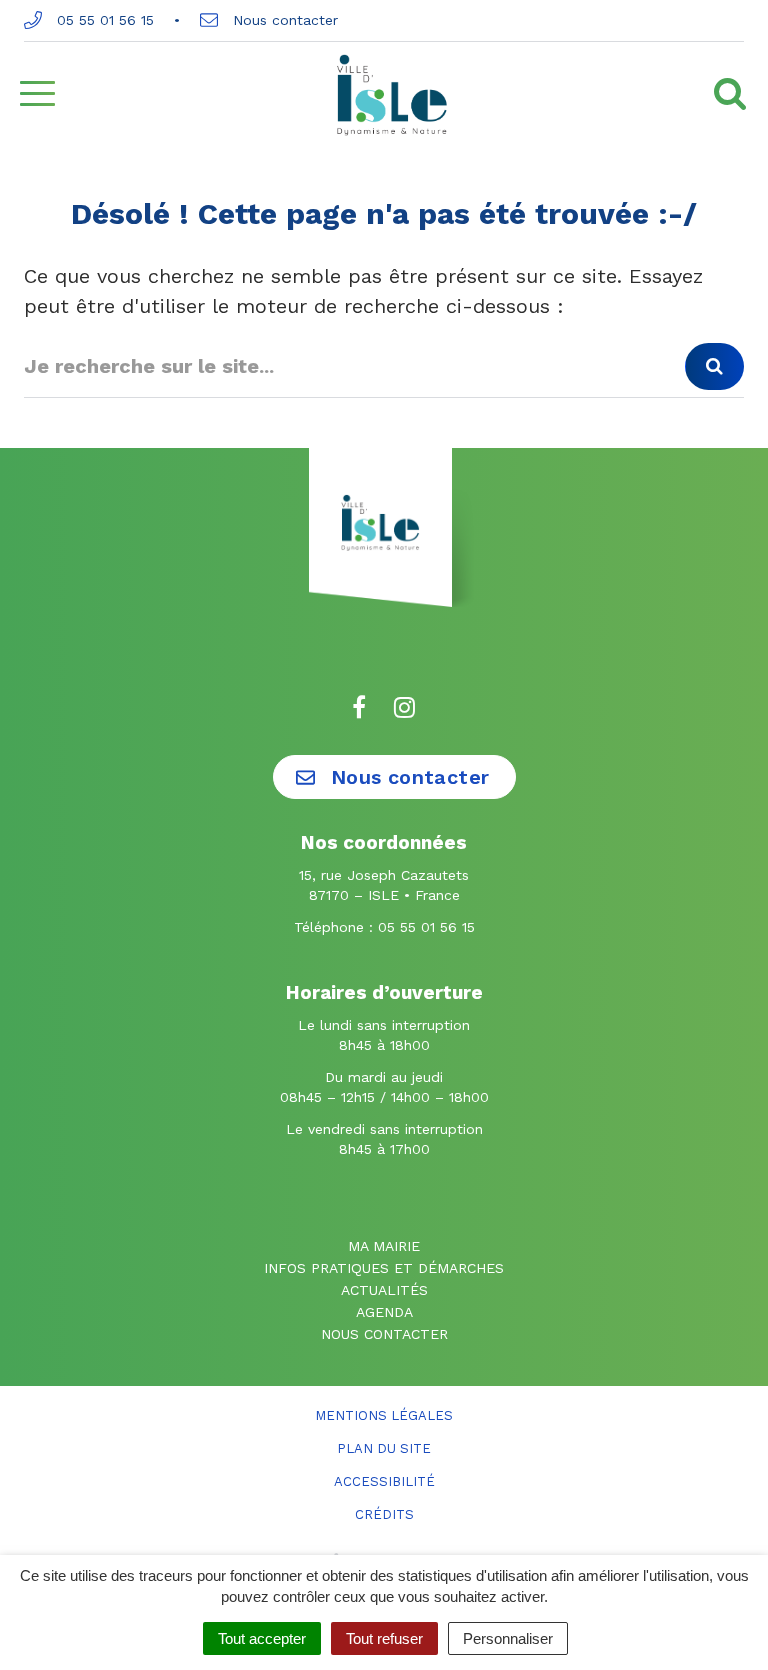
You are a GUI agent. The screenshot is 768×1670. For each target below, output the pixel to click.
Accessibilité (384, 1481)
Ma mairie (384, 1246)
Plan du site (384, 1448)
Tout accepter (262, 1638)
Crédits (384, 1514)
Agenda (384, 1312)
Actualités (384, 1290)
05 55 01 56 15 (103, 20)
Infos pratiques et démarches (384, 1268)
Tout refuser (384, 1638)
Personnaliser (508, 1638)
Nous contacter (283, 20)
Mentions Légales (384, 1415)
